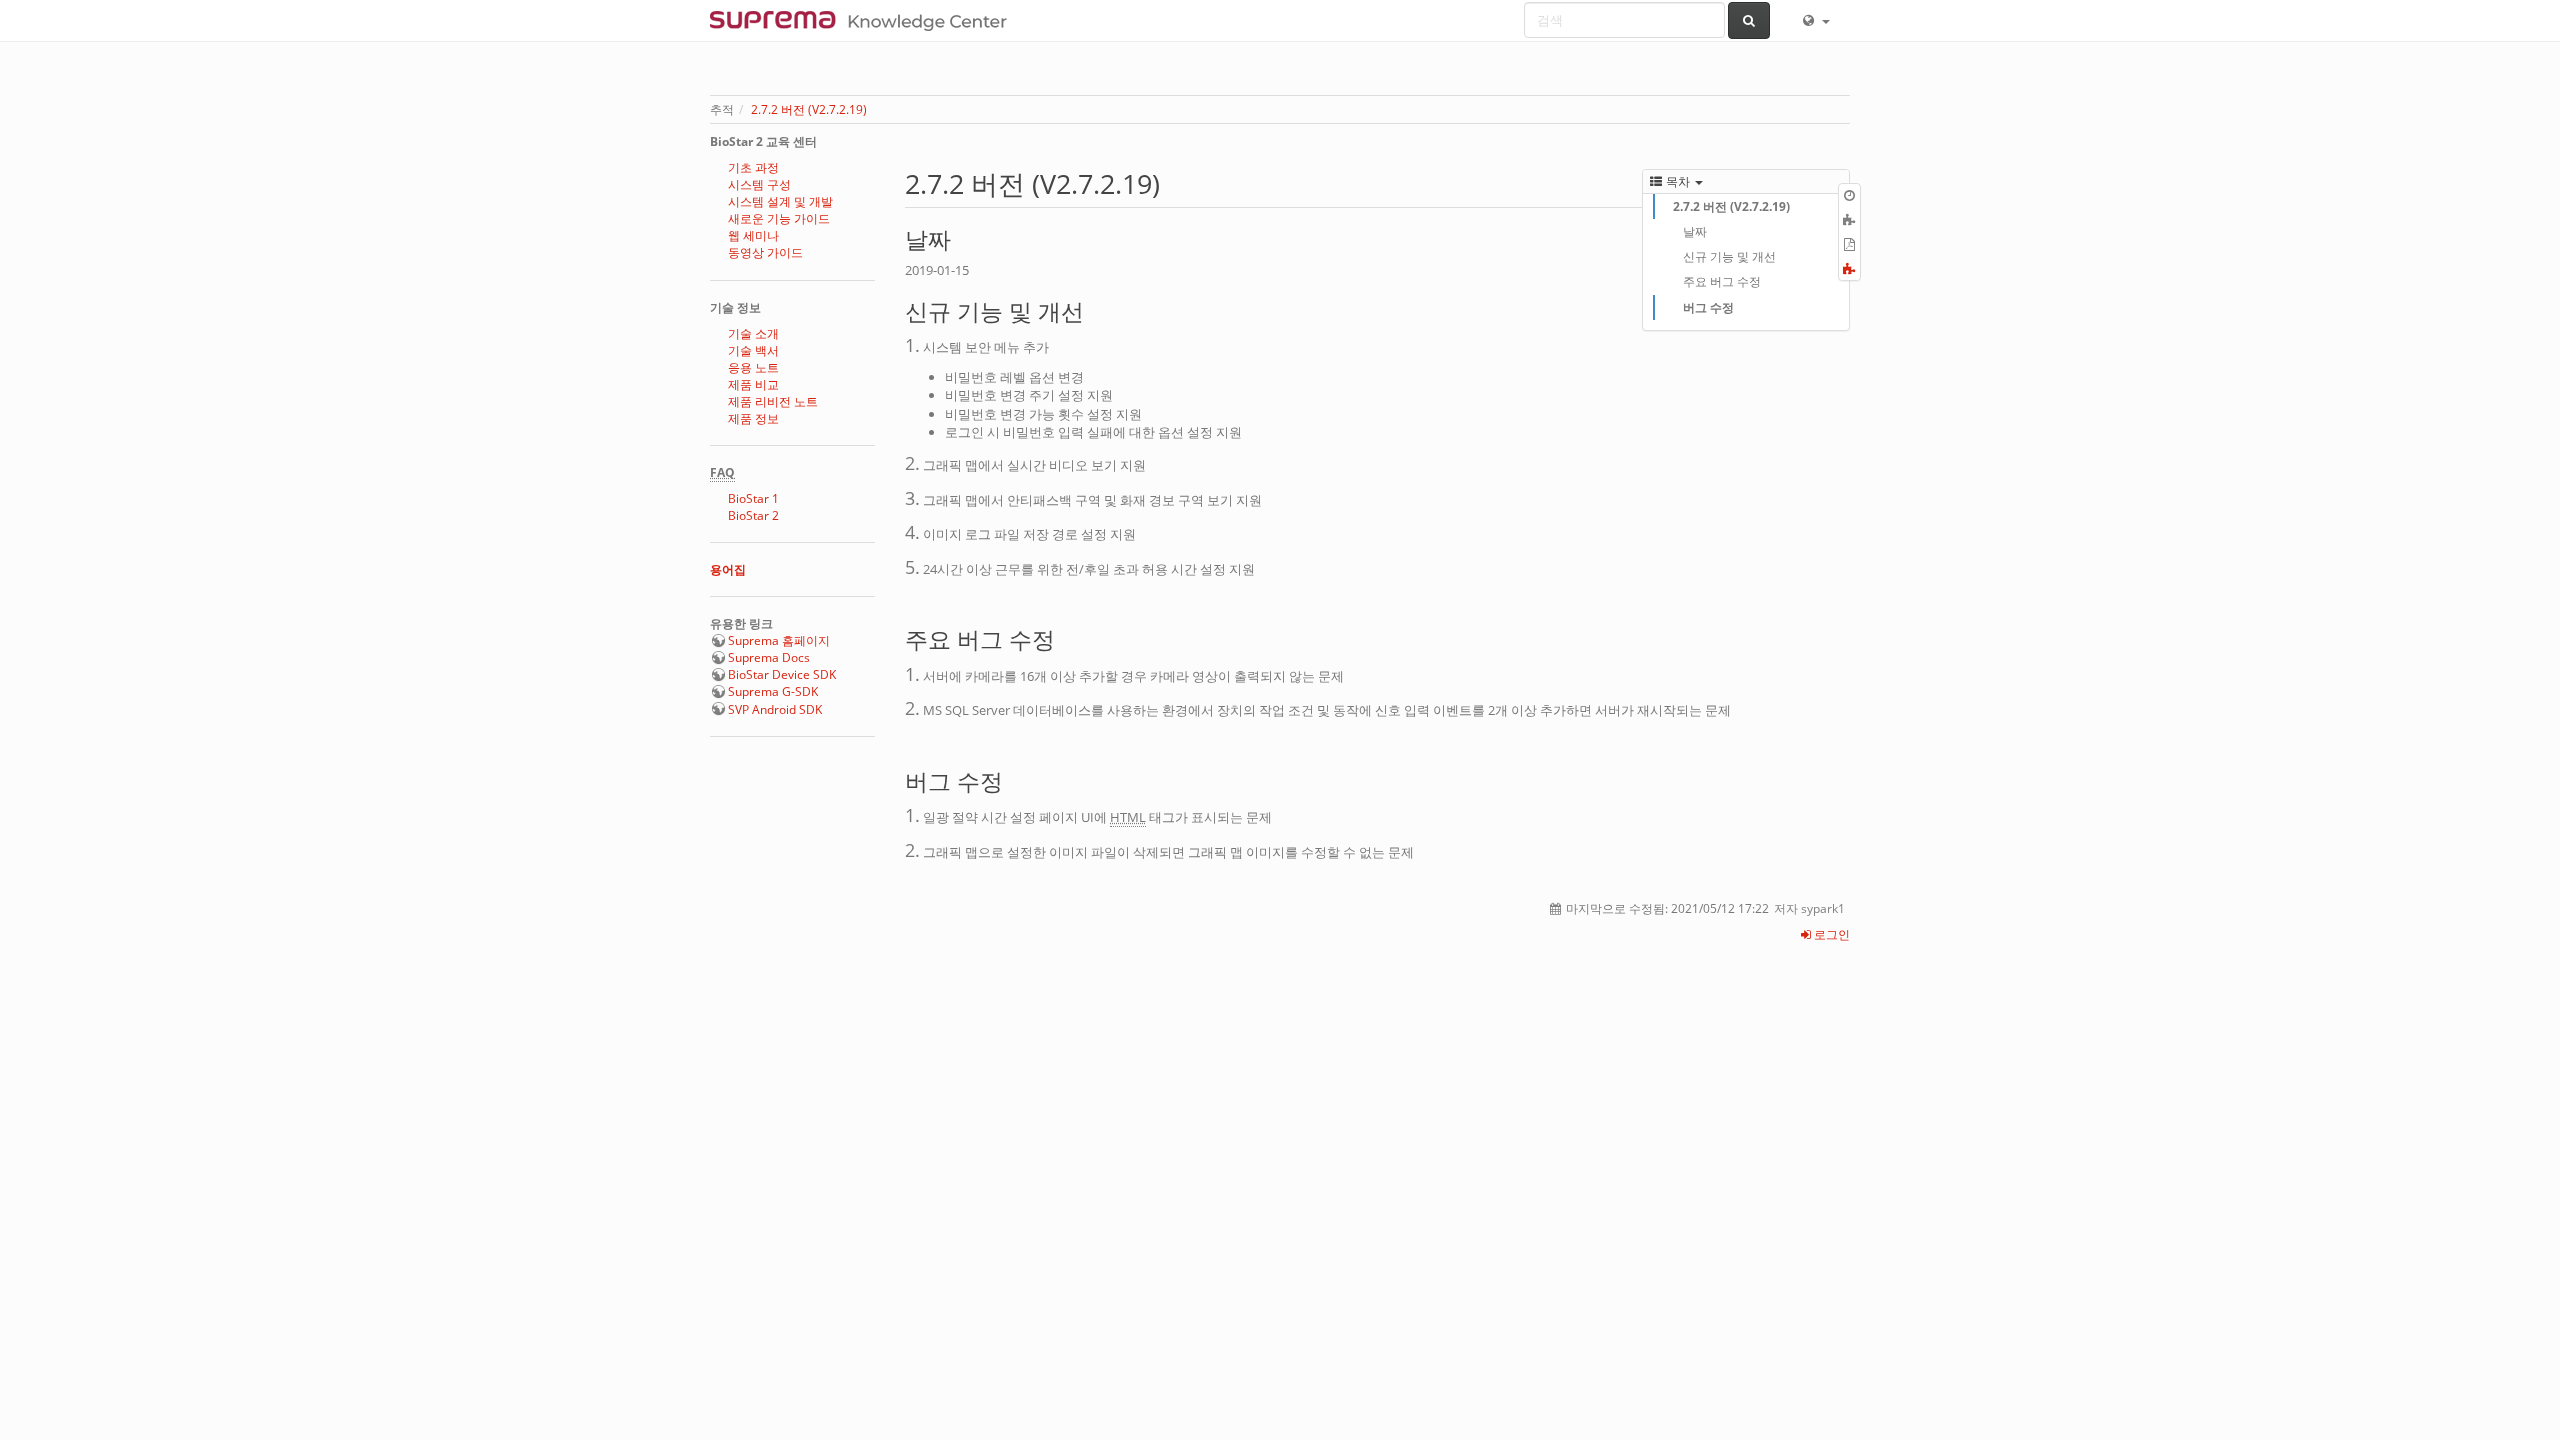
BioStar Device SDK (782, 674)
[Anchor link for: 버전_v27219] (1173, 182)
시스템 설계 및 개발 (780, 201)
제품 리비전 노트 (773, 401)
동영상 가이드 (765, 252)
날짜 (1695, 231)
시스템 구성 (759, 184)
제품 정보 (753, 418)
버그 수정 (1708, 307)
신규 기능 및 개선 (1729, 256)
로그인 (1830, 934)
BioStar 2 (753, 515)
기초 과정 (753, 167)
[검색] (1749, 20)
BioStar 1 (753, 498)
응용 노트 (753, 367)
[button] (1815, 20)
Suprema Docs (769, 657)
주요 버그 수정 (1722, 281)
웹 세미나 (753, 235)
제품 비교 (753, 384)
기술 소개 (753, 333)
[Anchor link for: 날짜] (962, 237)
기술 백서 (753, 350)
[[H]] (863, 20)
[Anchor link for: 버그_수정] (1014, 779)
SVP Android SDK (775, 709)
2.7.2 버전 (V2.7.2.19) (809, 109)
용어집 (728, 569)
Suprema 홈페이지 (779, 640)
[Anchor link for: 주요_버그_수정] (1066, 637)
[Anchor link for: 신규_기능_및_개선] (1095, 309)
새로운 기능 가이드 (779, 218)
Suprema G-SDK (773, 691)
